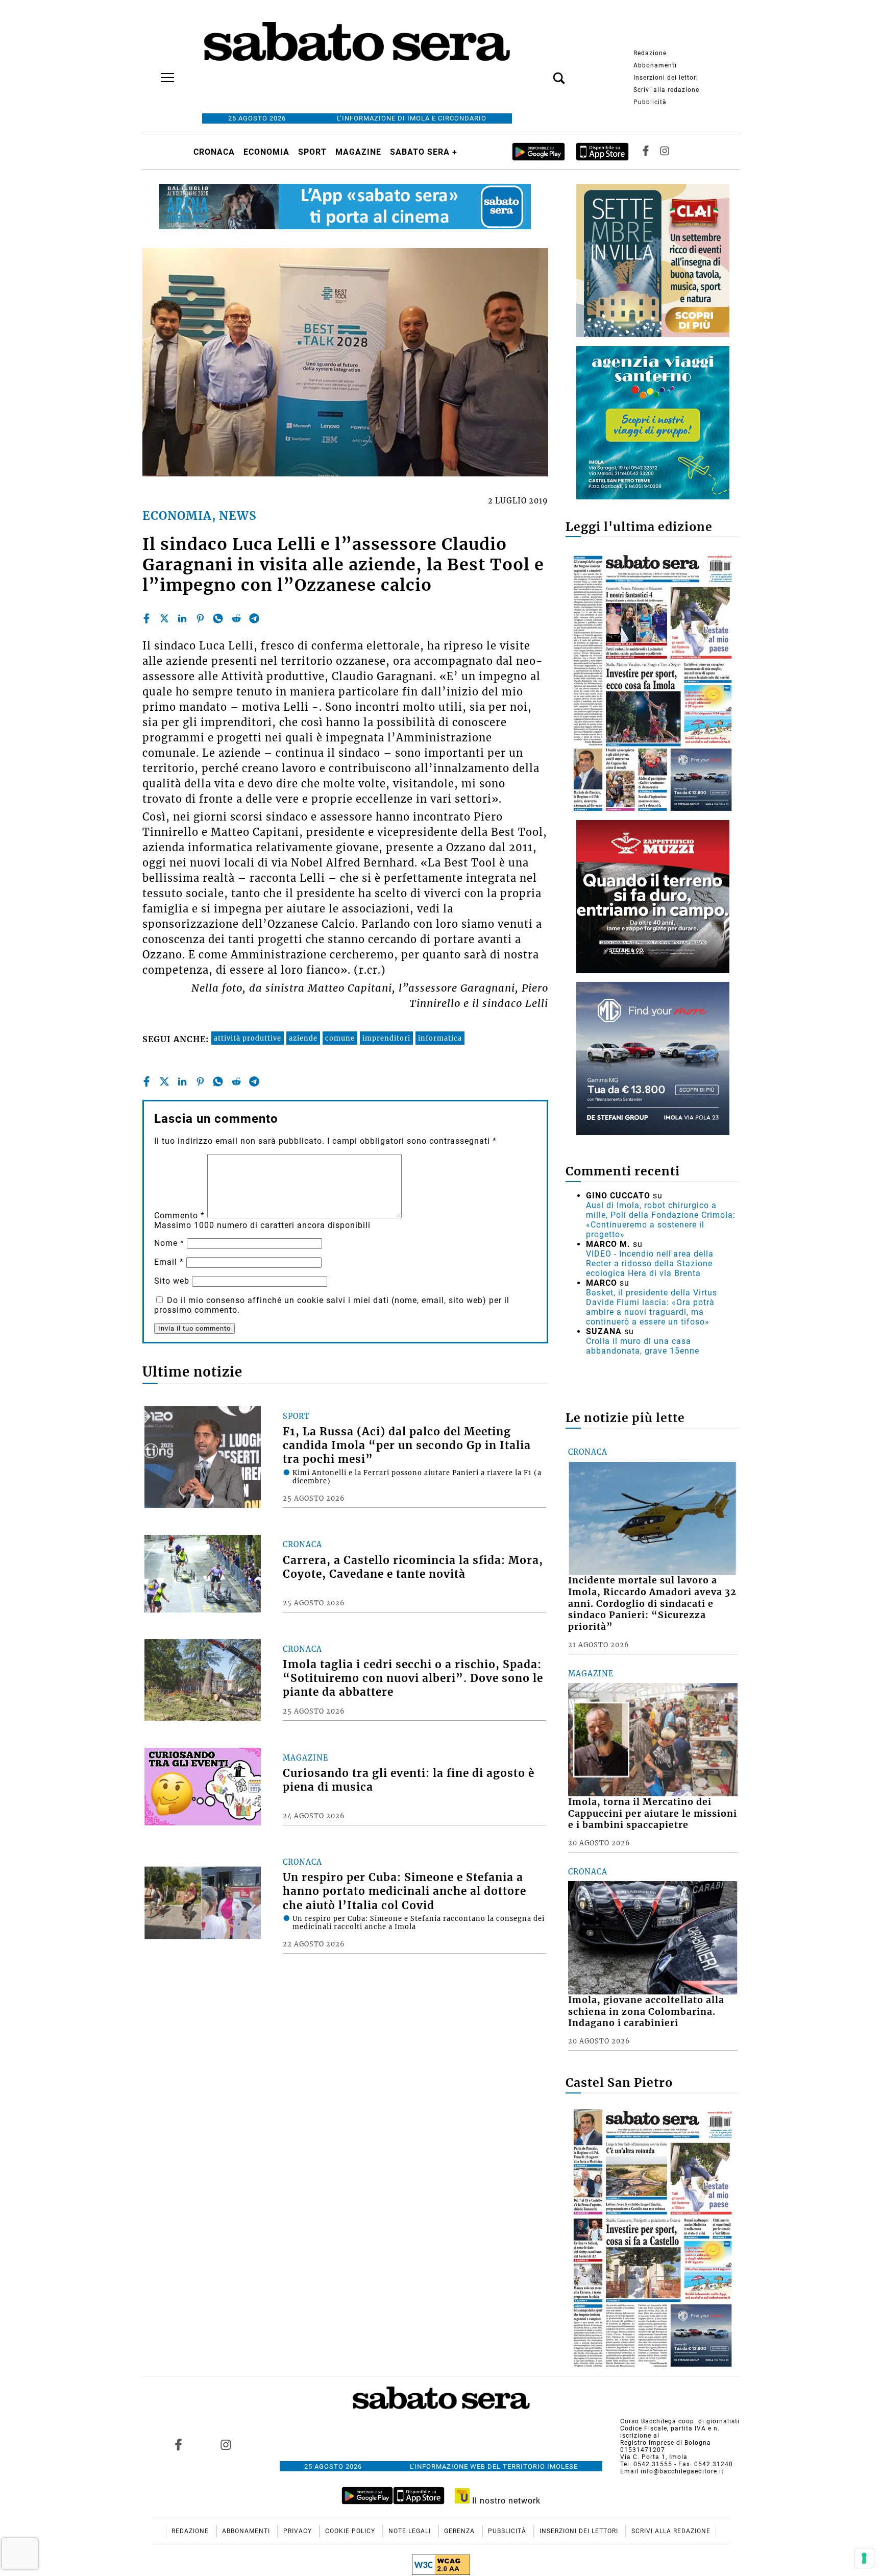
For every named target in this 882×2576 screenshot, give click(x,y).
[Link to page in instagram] (226, 2444)
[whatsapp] (218, 618)
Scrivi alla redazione (666, 90)
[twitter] (164, 618)
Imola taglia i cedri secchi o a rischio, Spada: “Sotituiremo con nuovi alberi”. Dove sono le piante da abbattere (413, 1678)
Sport (312, 152)
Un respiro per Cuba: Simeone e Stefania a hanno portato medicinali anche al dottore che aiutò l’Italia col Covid (405, 1891)
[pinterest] (200, 618)
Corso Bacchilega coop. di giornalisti (680, 2421)
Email (169, 1262)
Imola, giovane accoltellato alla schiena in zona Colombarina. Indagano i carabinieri (646, 2012)
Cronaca (214, 152)
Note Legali (411, 2531)
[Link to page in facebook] (179, 2444)
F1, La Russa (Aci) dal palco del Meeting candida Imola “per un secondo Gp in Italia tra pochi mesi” (407, 1446)
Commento (179, 1215)
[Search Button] (544, 73)
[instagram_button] (665, 152)
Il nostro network (505, 2501)
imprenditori (386, 1038)
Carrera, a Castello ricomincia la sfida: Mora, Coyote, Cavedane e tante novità (413, 1567)
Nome (169, 1243)
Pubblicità (650, 102)
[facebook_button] (646, 152)
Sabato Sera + (424, 152)
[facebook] (146, 618)
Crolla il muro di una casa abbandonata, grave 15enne (643, 1346)
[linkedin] (182, 618)
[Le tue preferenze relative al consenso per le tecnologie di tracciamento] (864, 2558)
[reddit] (236, 618)
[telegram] (254, 618)
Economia (266, 152)
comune (340, 1038)
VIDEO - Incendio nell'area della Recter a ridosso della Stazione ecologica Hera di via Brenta (650, 1263)
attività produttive (248, 1038)
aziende (303, 1038)
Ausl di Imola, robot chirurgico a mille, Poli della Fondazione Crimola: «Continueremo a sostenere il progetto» (661, 1220)
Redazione (650, 53)
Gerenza (460, 2531)
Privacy (299, 2531)
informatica (440, 1038)
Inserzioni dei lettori (666, 78)
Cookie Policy (351, 2531)
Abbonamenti (655, 65)
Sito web (172, 1281)
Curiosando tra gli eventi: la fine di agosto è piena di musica (409, 1780)
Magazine (358, 152)
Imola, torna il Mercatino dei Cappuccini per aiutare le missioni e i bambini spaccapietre (653, 1814)
